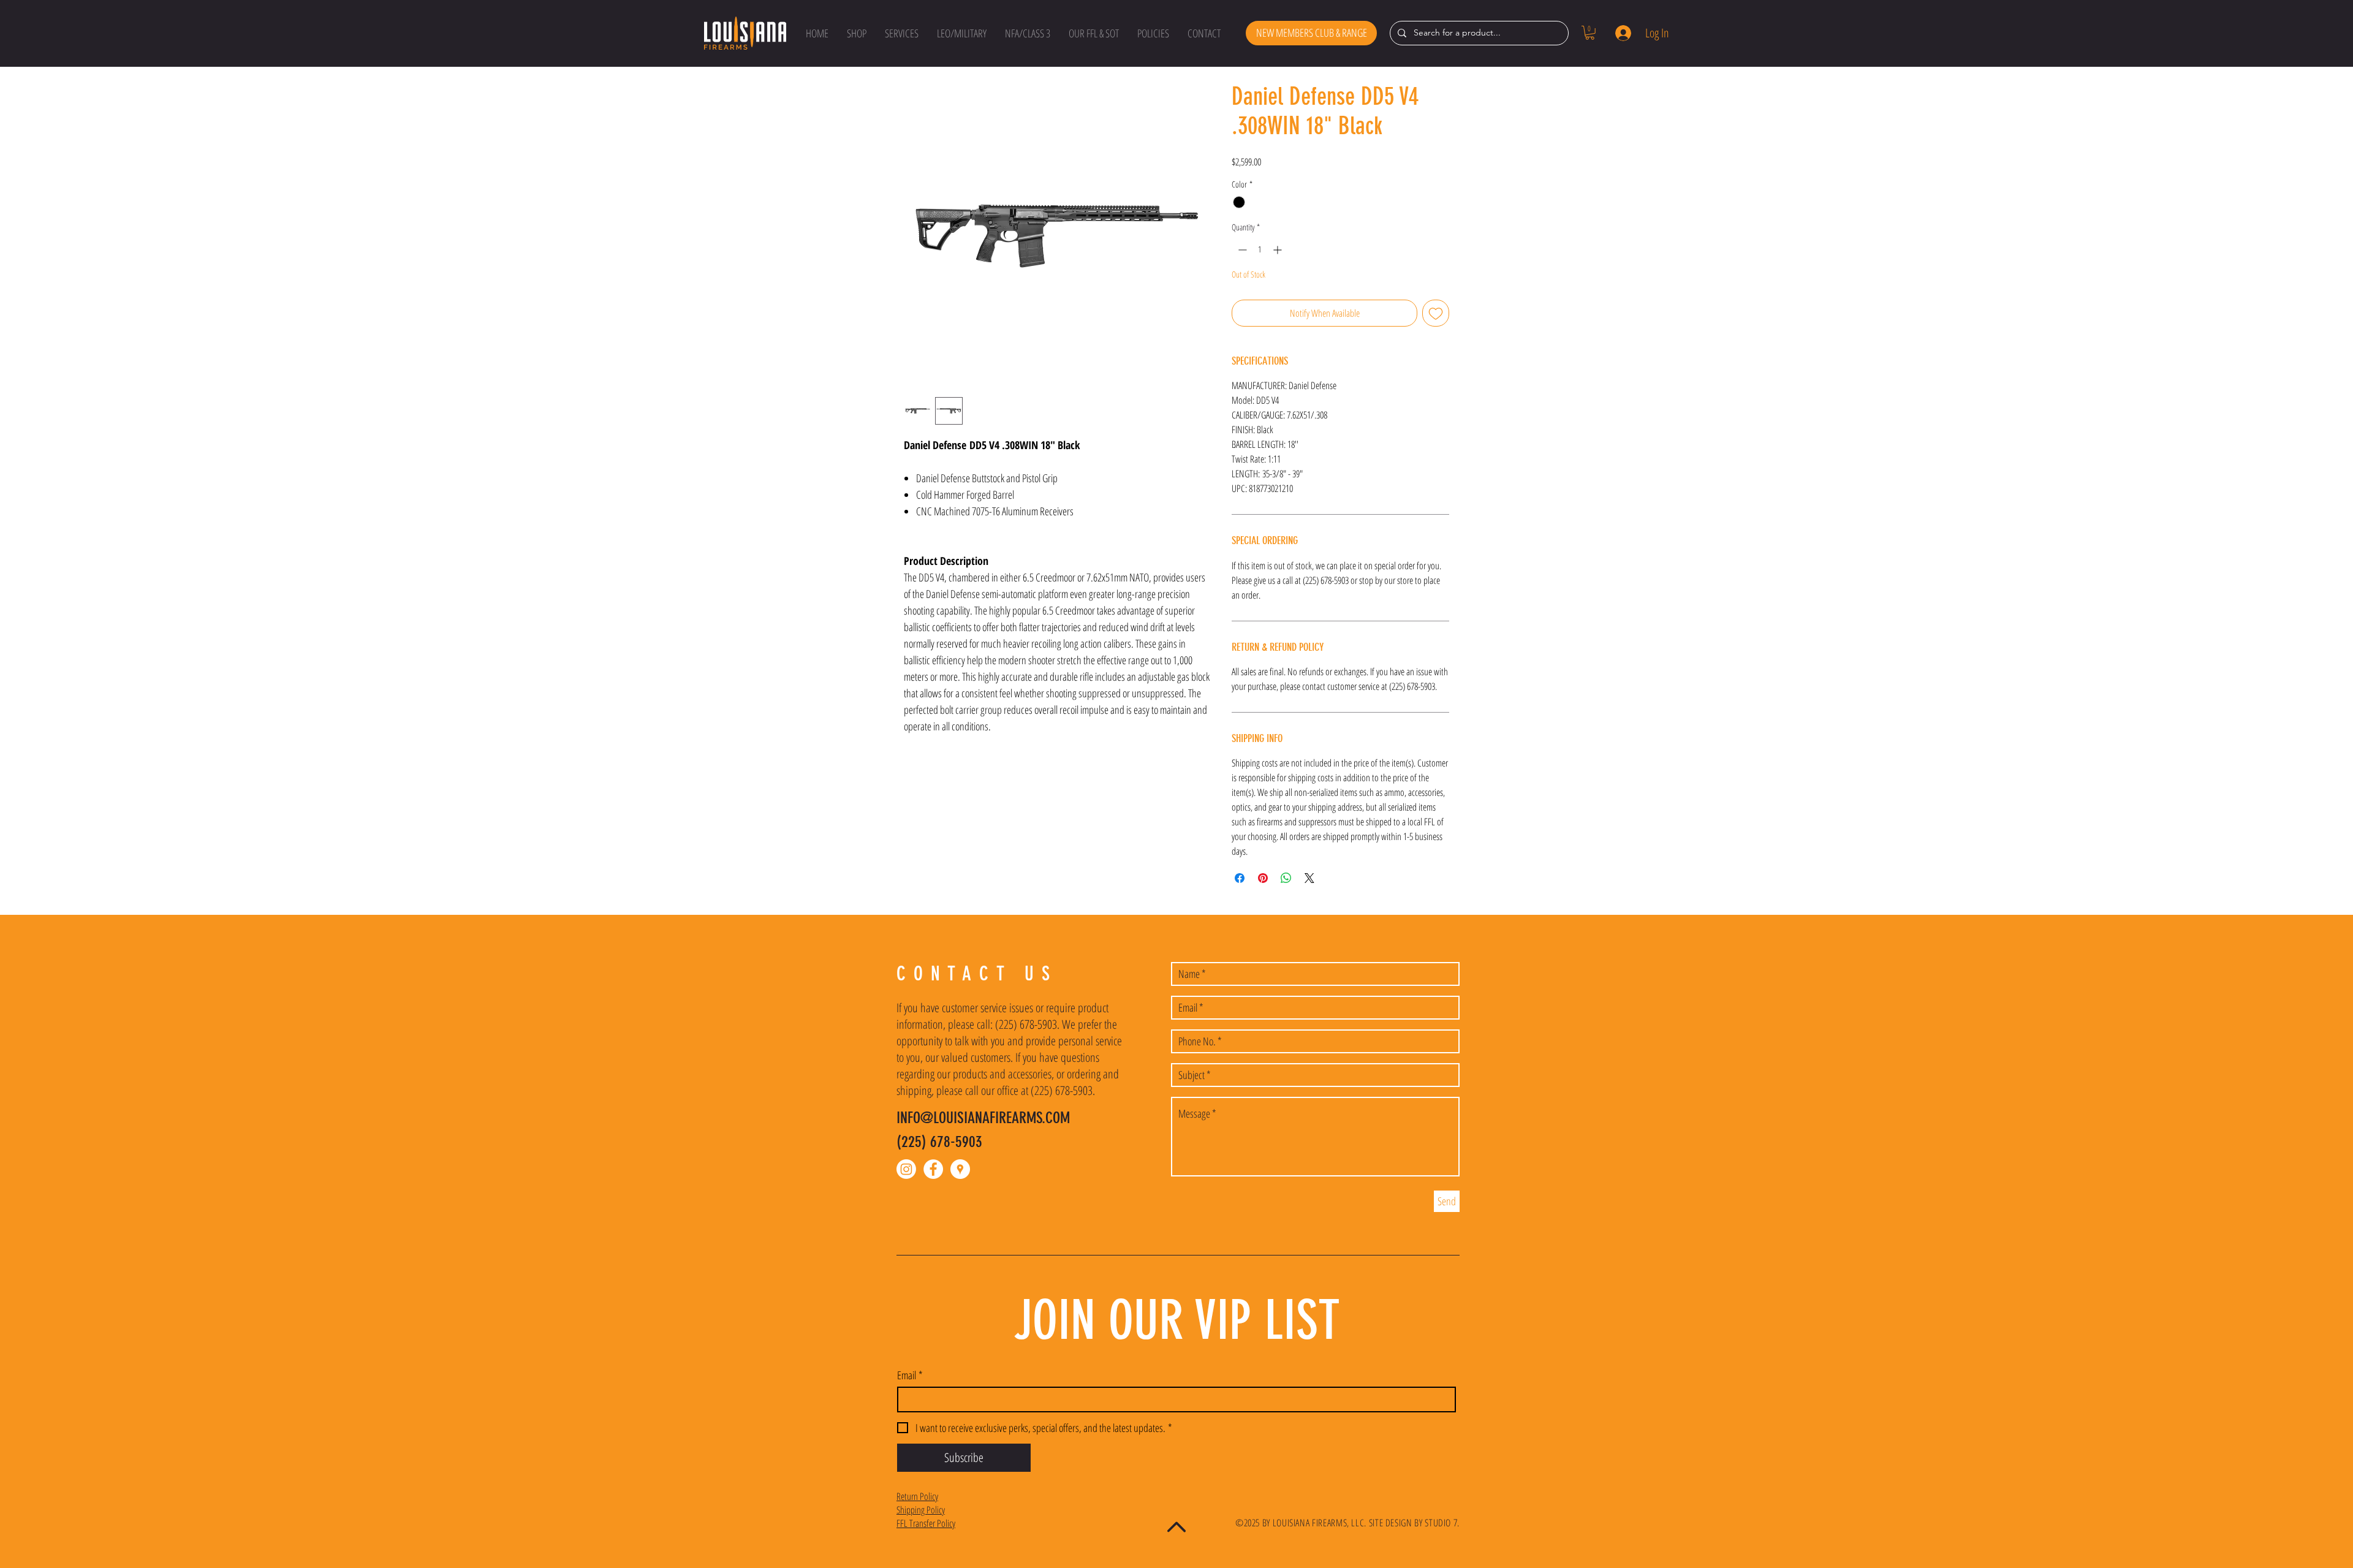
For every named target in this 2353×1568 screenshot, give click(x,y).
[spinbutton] (1260, 250)
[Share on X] (1309, 878)
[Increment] (1279, 250)
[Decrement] (1241, 250)
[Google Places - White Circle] (960, 1169)
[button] (857, 33)
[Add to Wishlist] (1436, 313)
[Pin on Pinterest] (1263, 878)
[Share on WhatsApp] (1286, 878)
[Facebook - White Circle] (933, 1169)
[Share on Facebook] (1240, 878)
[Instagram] (906, 1169)
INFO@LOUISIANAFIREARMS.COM (983, 1118)
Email (910, 1375)
